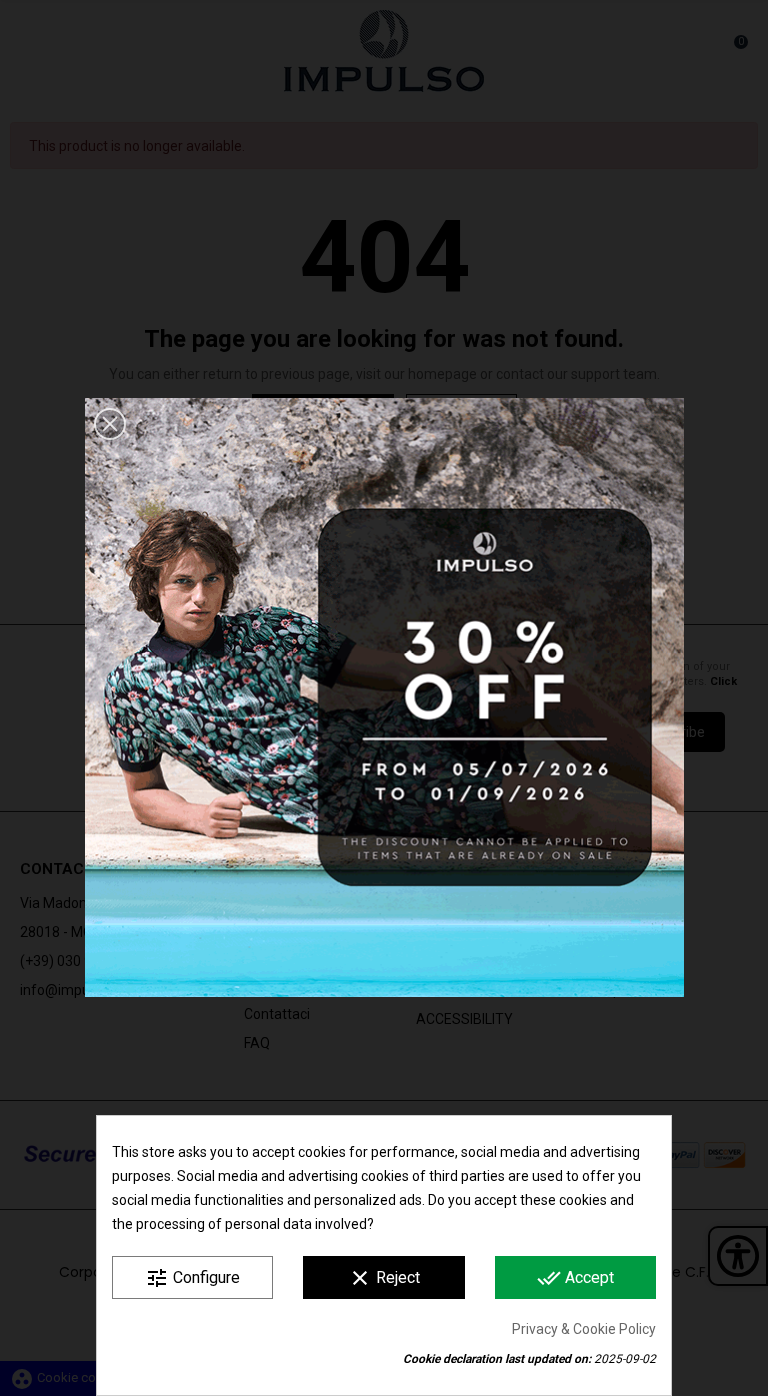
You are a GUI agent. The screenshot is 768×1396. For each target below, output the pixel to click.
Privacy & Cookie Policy (584, 1329)
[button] (110, 424)
